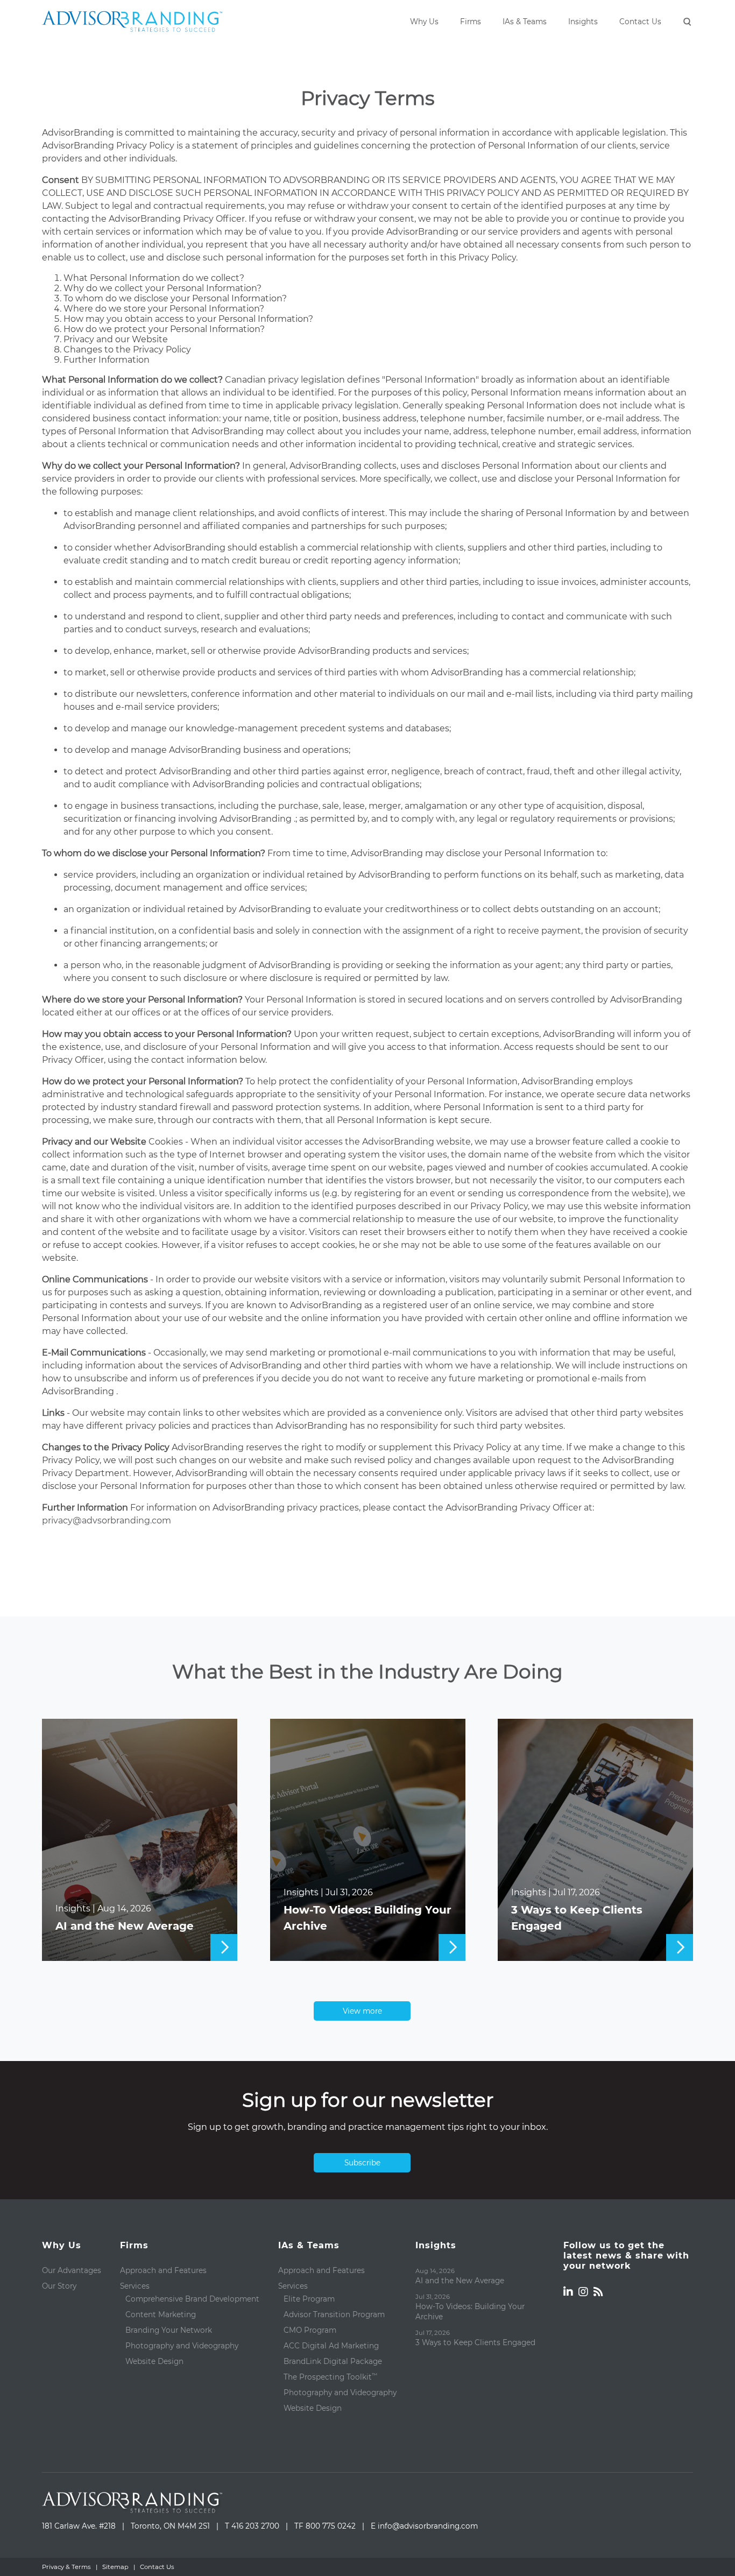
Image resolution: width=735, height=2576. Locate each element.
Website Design (154, 2361)
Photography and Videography (182, 2346)
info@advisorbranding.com (428, 2526)
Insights (583, 22)
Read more (140, 1947)
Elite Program (309, 2299)
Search (688, 23)
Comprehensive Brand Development (192, 2299)
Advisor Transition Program (334, 2314)
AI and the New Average (125, 1926)
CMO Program (310, 2330)
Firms (471, 22)
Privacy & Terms (66, 2567)
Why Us (424, 22)
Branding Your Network (169, 2330)
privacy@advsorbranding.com (107, 1520)
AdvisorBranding (132, 22)
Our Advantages (72, 2270)
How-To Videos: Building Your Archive (367, 1918)
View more (362, 2011)
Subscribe (362, 2163)
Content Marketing (161, 2314)
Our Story (59, 2286)
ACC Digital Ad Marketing (331, 2346)
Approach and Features (163, 2270)
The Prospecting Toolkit (330, 2377)
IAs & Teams (525, 22)
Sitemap (115, 2567)
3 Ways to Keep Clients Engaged (577, 1918)
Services (135, 2286)
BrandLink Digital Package (333, 2361)
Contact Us (640, 22)
